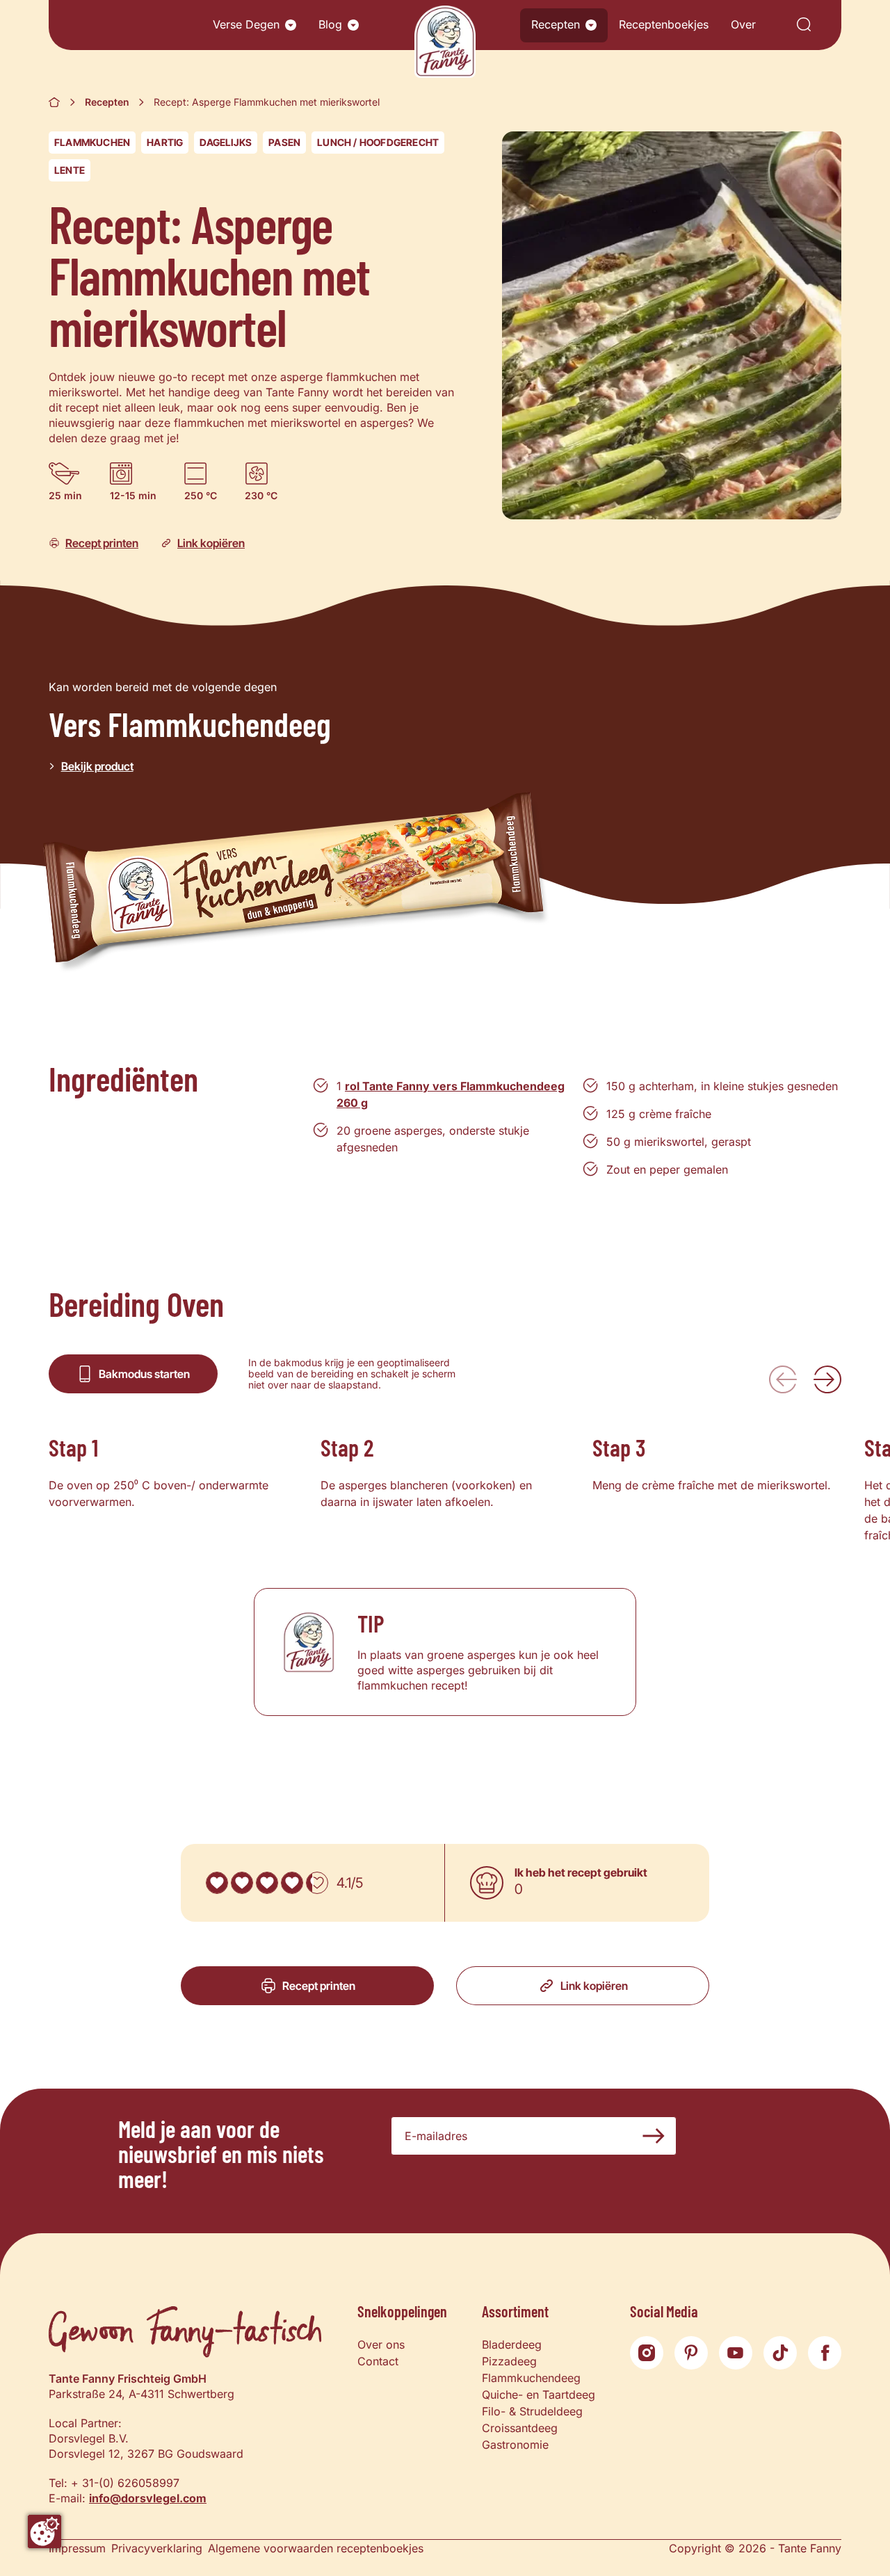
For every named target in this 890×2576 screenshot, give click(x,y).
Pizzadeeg (509, 2361)
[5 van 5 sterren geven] (317, 1883)
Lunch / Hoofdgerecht (378, 142)
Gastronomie (515, 2445)
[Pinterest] (691, 2353)
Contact (378, 2361)
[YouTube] (736, 2353)
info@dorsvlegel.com (148, 2498)
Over (743, 24)
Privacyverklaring (157, 2548)
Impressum (77, 2548)
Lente (70, 170)
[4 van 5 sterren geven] (292, 1883)
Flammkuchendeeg (531, 2378)
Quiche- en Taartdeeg (539, 2395)
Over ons (381, 2344)
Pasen (284, 142)
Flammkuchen (92, 142)
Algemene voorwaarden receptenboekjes (316, 2548)
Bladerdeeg (512, 2344)
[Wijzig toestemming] (44, 2532)
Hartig (165, 142)
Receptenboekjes (664, 24)
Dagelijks (226, 142)
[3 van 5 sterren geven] (267, 1883)
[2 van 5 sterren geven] (242, 1883)
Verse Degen (246, 24)
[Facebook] (825, 2353)
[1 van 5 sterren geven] (217, 1883)
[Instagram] (647, 2353)
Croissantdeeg (520, 2428)
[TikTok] (780, 2353)
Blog (330, 24)
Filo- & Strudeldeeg (532, 2411)
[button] (291, 25)
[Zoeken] (804, 25)
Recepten (556, 24)
